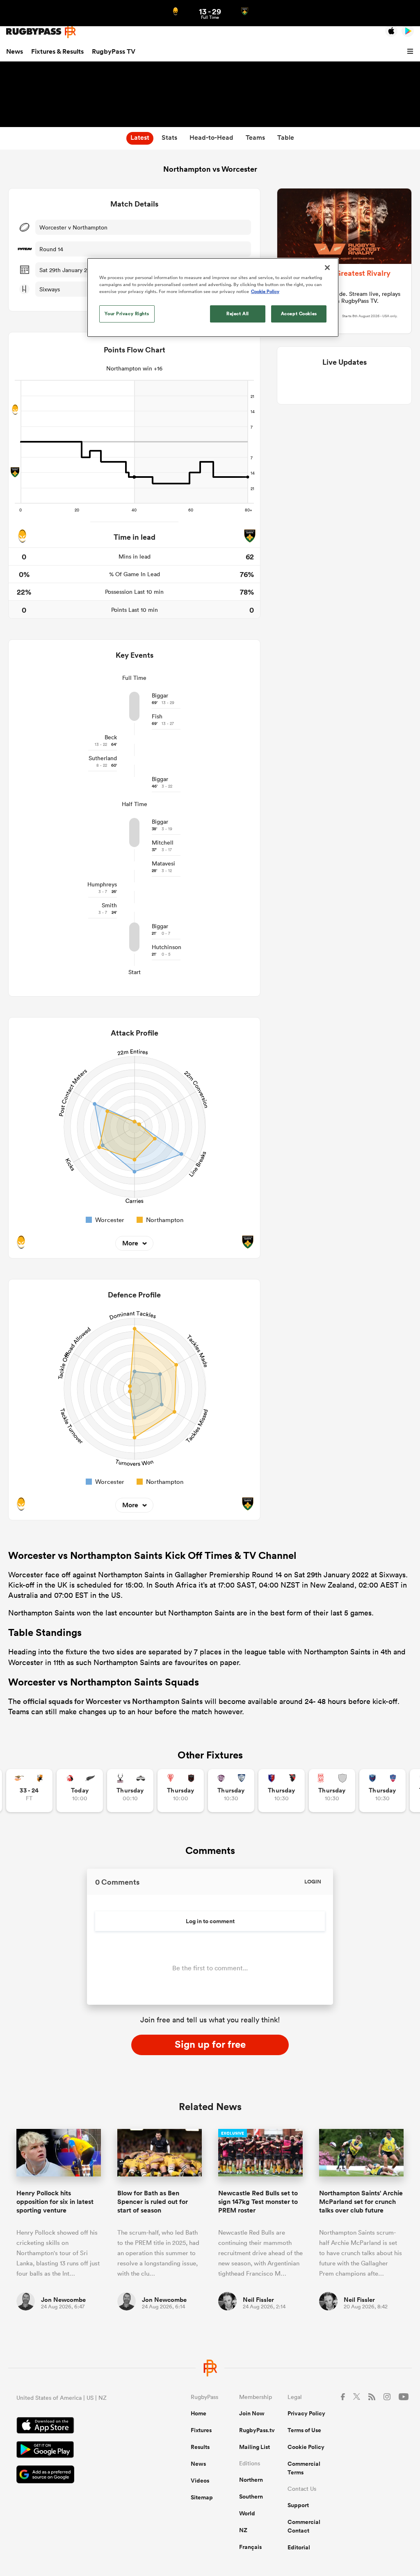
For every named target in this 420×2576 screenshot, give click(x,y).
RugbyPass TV (114, 51)
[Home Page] (41, 31)
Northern (251, 2480)
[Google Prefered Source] (75, 2475)
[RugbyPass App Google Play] (75, 2451)
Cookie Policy (306, 2447)
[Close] (327, 268)
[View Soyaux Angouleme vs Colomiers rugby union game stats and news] (231, 1791)
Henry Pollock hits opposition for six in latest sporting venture (55, 2202)
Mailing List (255, 2447)
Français (250, 2547)
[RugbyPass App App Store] (75, 2426)
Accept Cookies (299, 313)
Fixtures (201, 2430)
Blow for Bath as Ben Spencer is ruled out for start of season (153, 2202)
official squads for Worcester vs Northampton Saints (113, 1701)
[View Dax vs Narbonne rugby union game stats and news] (332, 1791)
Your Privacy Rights (127, 313)
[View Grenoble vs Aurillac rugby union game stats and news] (382, 1791)
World (247, 2513)
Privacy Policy (306, 2413)
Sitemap (202, 2497)
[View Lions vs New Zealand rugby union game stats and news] (80, 1791)
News (15, 51)
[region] (213, 298)
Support (298, 2505)
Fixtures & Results (57, 51)
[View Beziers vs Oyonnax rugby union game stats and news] (282, 1791)
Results (200, 2447)
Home (199, 2413)
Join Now (252, 2413)
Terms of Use (304, 2430)
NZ (243, 2530)
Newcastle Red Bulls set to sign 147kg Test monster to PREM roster (258, 2202)
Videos (200, 2481)
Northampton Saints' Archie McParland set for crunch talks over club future (361, 2202)
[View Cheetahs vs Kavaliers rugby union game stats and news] (29, 1791)
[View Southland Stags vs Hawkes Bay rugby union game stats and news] (130, 1791)
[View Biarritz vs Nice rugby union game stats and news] (181, 1791)
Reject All (238, 313)
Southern (251, 2496)
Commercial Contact (304, 2526)
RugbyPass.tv (257, 2430)
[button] (411, 52)
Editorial (299, 2547)
